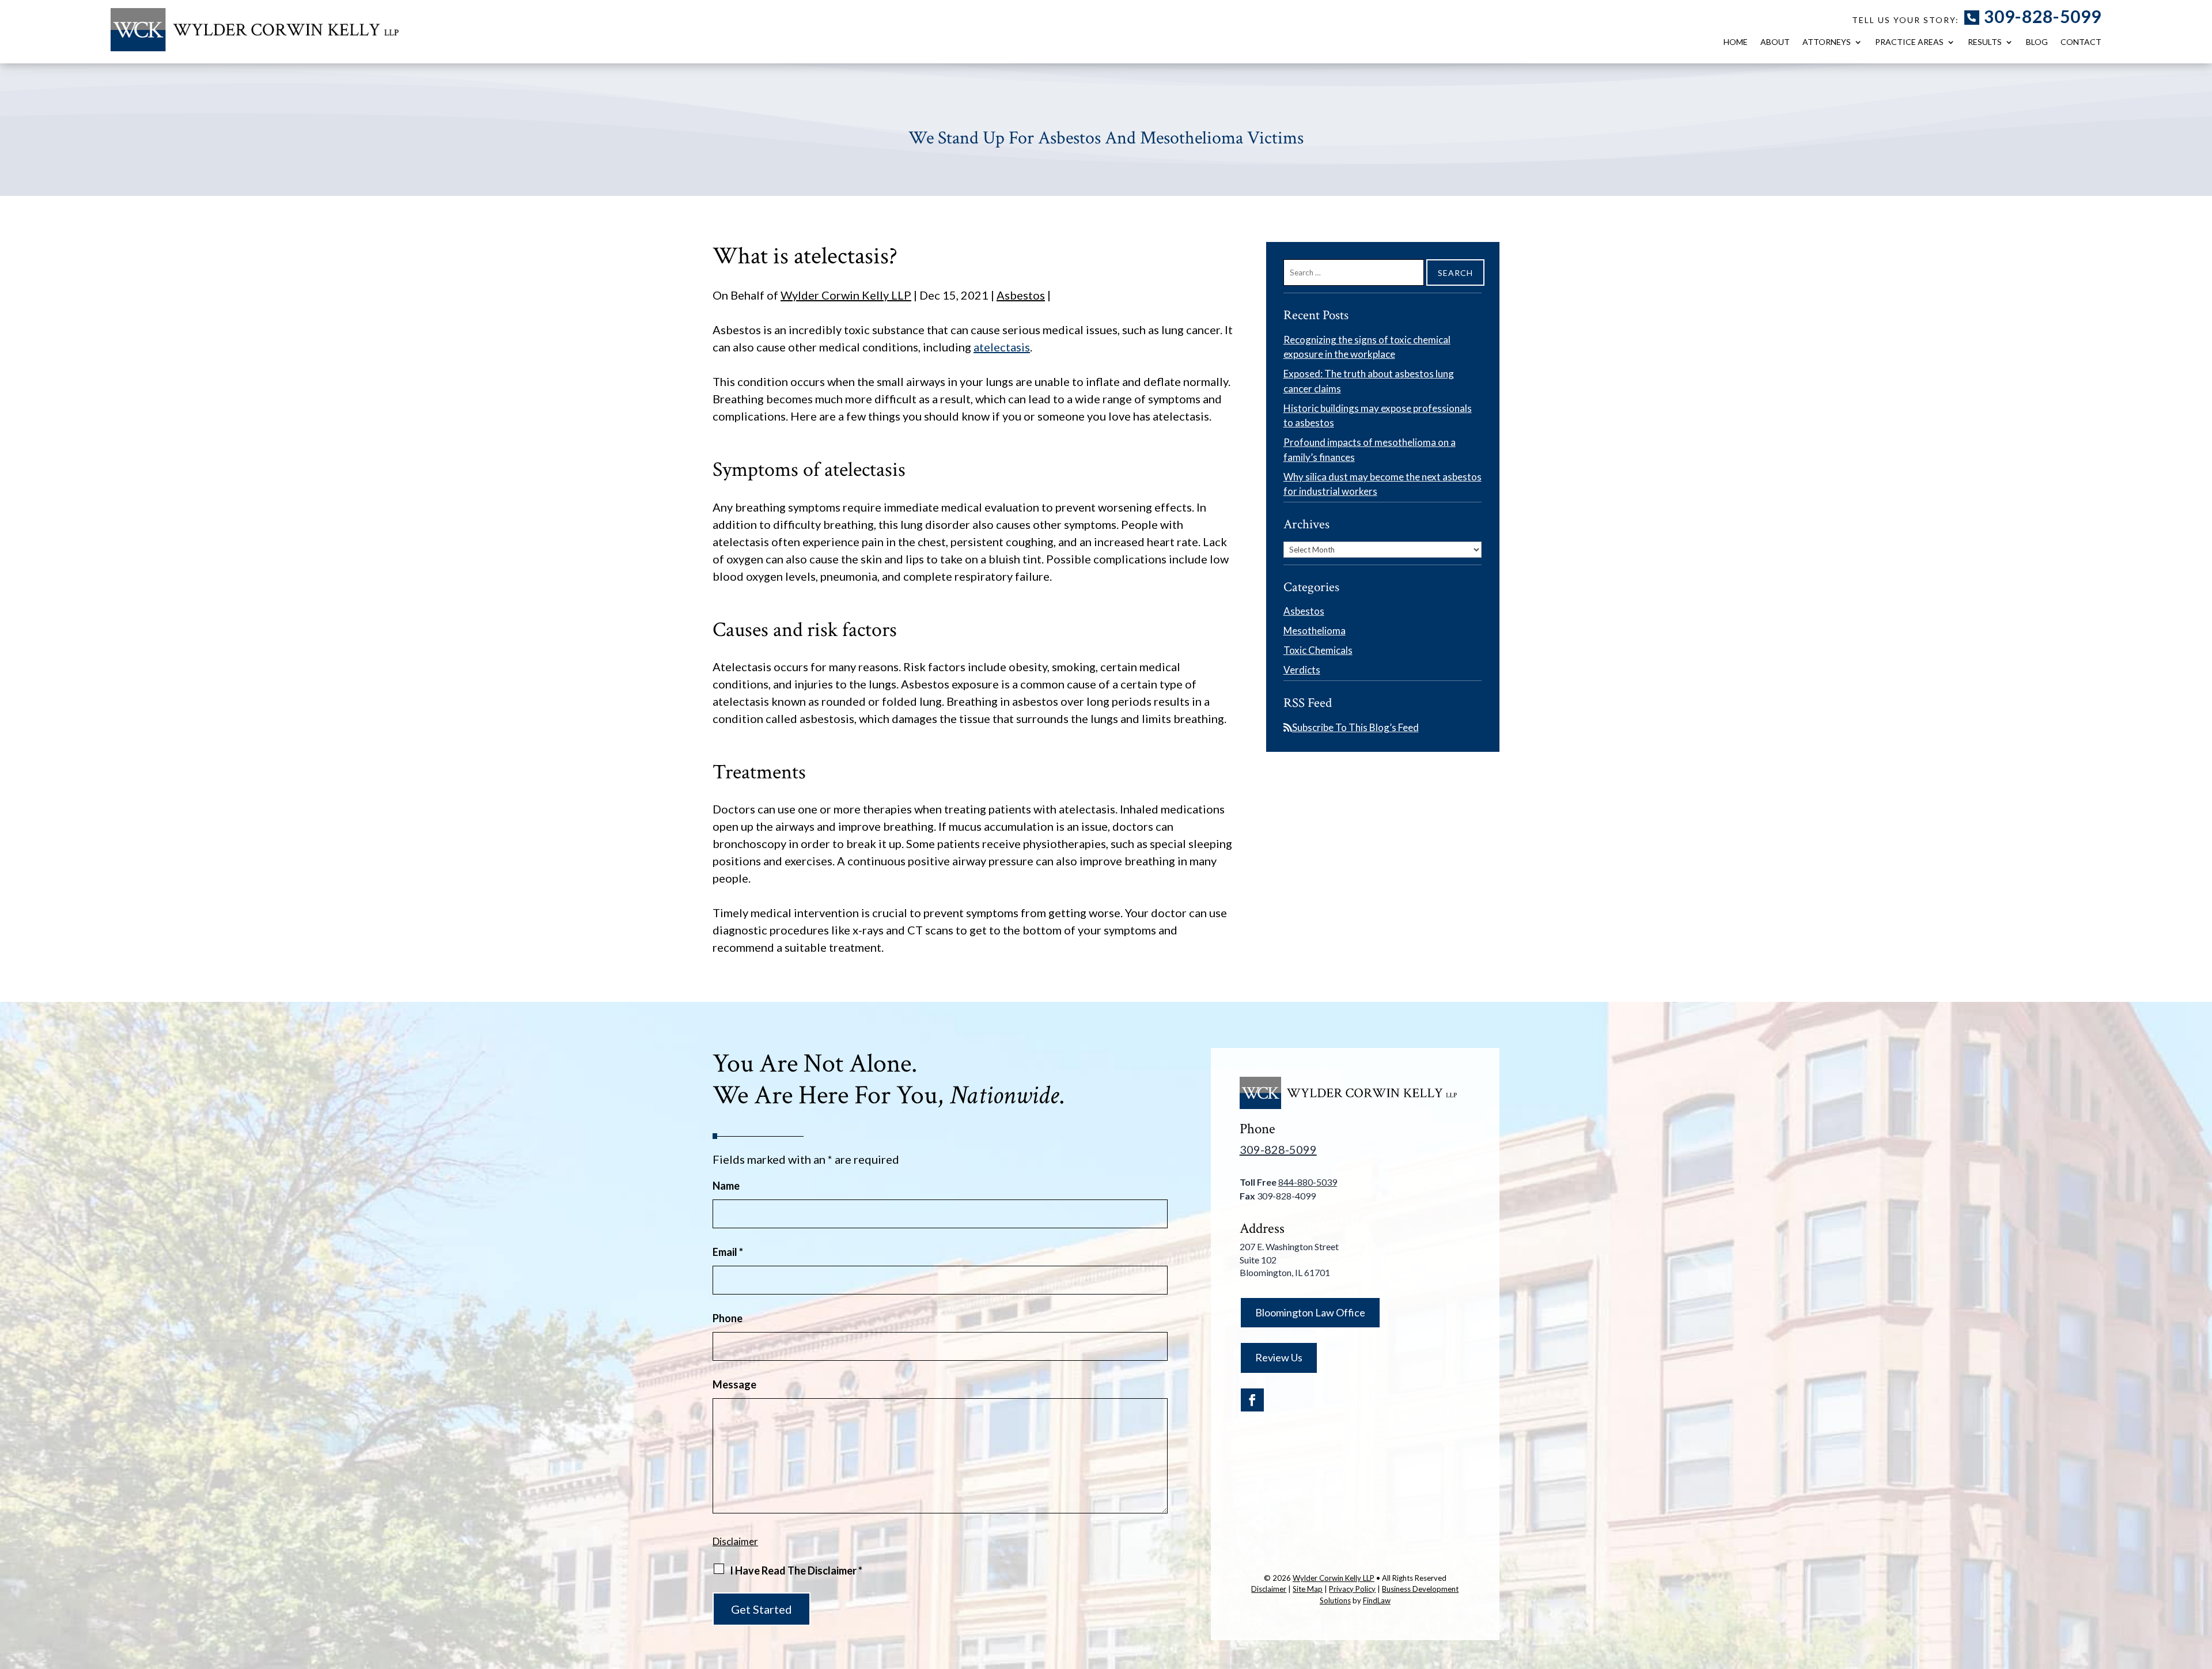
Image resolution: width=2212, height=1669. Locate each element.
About (1775, 42)
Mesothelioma (1315, 631)
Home (1736, 42)
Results (1985, 42)
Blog (2037, 42)
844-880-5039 (1308, 1182)
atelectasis (1002, 347)
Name (726, 1186)
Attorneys (1827, 42)
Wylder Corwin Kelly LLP (846, 295)
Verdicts (1302, 670)
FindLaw (1377, 1600)
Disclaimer (735, 1541)
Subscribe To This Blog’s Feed (1355, 727)
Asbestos (1021, 295)
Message (734, 1384)
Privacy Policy (1352, 1589)
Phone (728, 1318)
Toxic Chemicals (1318, 650)
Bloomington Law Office (1310, 1312)
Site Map (1308, 1589)
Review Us (1279, 1357)
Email (728, 1252)
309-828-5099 (2043, 16)
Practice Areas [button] (1909, 42)
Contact (2081, 42)
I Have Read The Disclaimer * (796, 1570)
